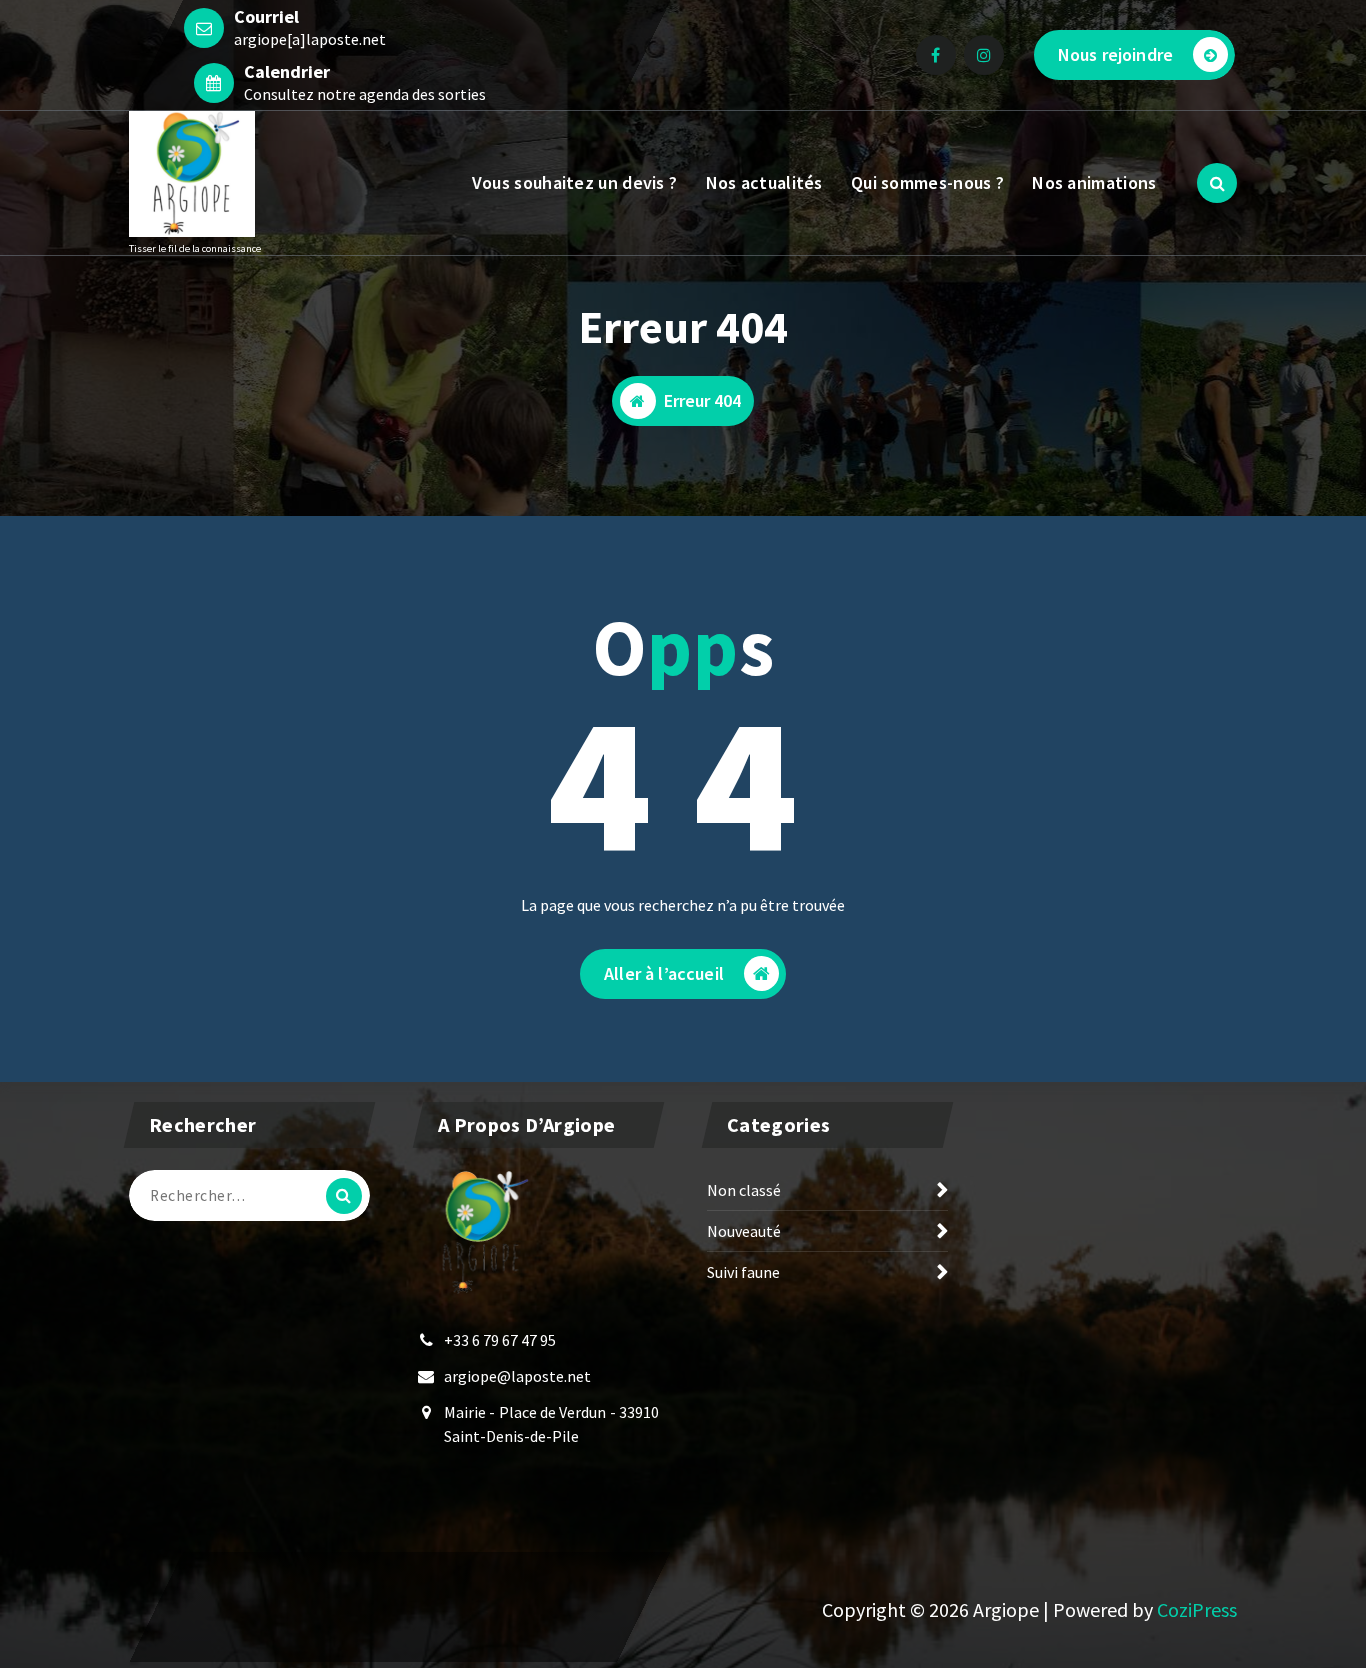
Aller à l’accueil (664, 973)
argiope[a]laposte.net (310, 39)
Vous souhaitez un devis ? (575, 182)
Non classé (744, 1190)
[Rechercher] (344, 1196)
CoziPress (1197, 1609)
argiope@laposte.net (517, 1376)
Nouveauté (744, 1231)
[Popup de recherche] (1217, 183)
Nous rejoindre (1115, 54)
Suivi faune (743, 1272)
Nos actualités (764, 182)
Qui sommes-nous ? (927, 182)
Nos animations (1094, 182)
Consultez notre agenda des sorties (365, 94)
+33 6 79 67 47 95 (500, 1340)
